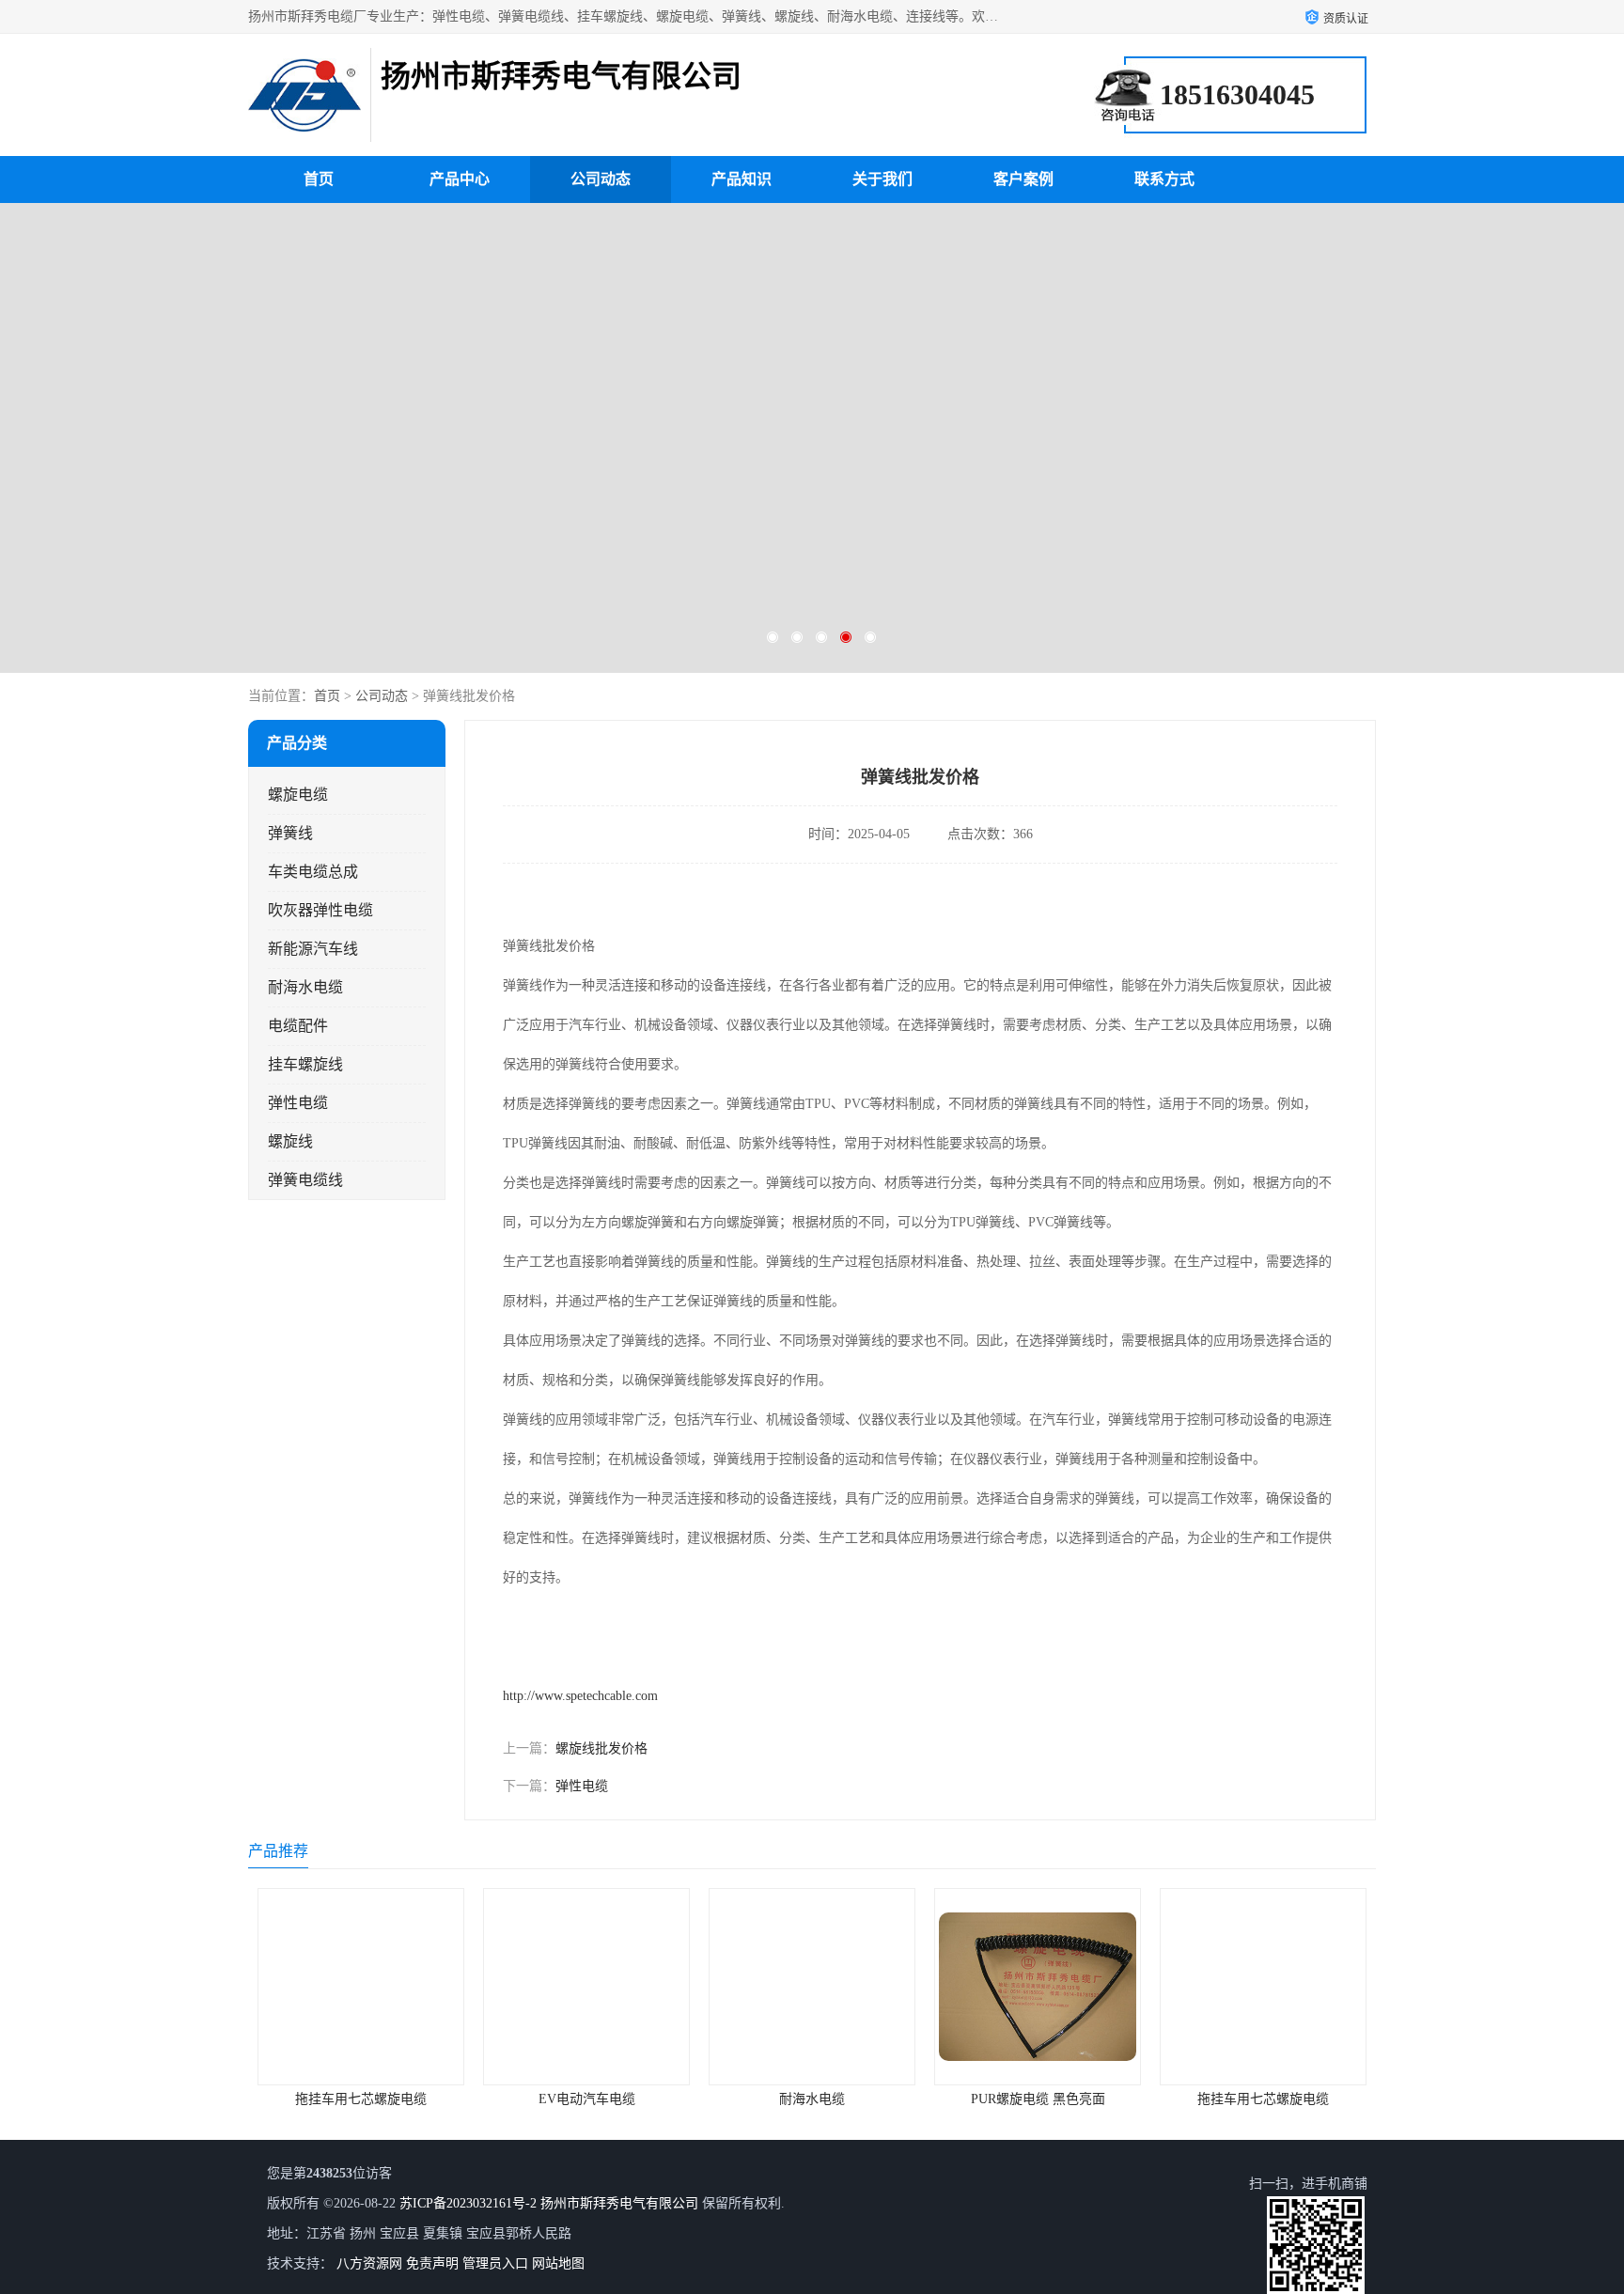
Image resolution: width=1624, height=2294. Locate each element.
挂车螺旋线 (305, 1064)
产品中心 (460, 179)
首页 (319, 179)
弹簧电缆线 (305, 1180)
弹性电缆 (298, 1103)
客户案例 (1023, 179)
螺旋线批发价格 (601, 1748)
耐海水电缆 (305, 987)
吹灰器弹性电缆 (320, 910)
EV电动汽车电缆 (361, 2099)
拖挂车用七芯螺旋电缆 (1038, 2099)
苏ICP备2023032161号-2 (468, 2203)
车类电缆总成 (313, 872)
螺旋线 (290, 1141)
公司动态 (601, 179)
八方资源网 (369, 2263)
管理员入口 (495, 2263)
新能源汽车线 (313, 949)
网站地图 (558, 2263)
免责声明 (432, 2263)
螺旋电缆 (298, 795)
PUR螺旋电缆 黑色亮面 (812, 2099)
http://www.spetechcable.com (580, 1696)
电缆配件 (298, 1026)
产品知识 (742, 179)
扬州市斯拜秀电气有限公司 (619, 2203)
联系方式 (1164, 179)
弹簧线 (290, 833)
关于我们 (882, 179)
